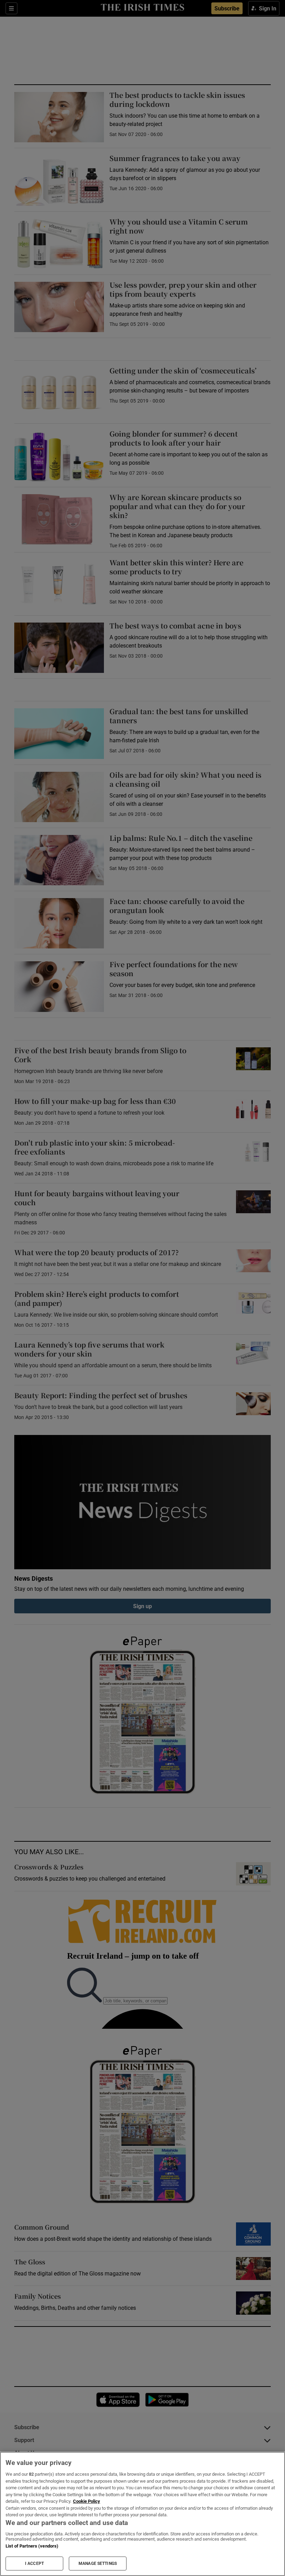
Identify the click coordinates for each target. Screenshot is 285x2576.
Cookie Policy (87, 2501)
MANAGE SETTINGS (98, 2564)
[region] (142, 2514)
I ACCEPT (34, 2564)
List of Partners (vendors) (32, 2546)
